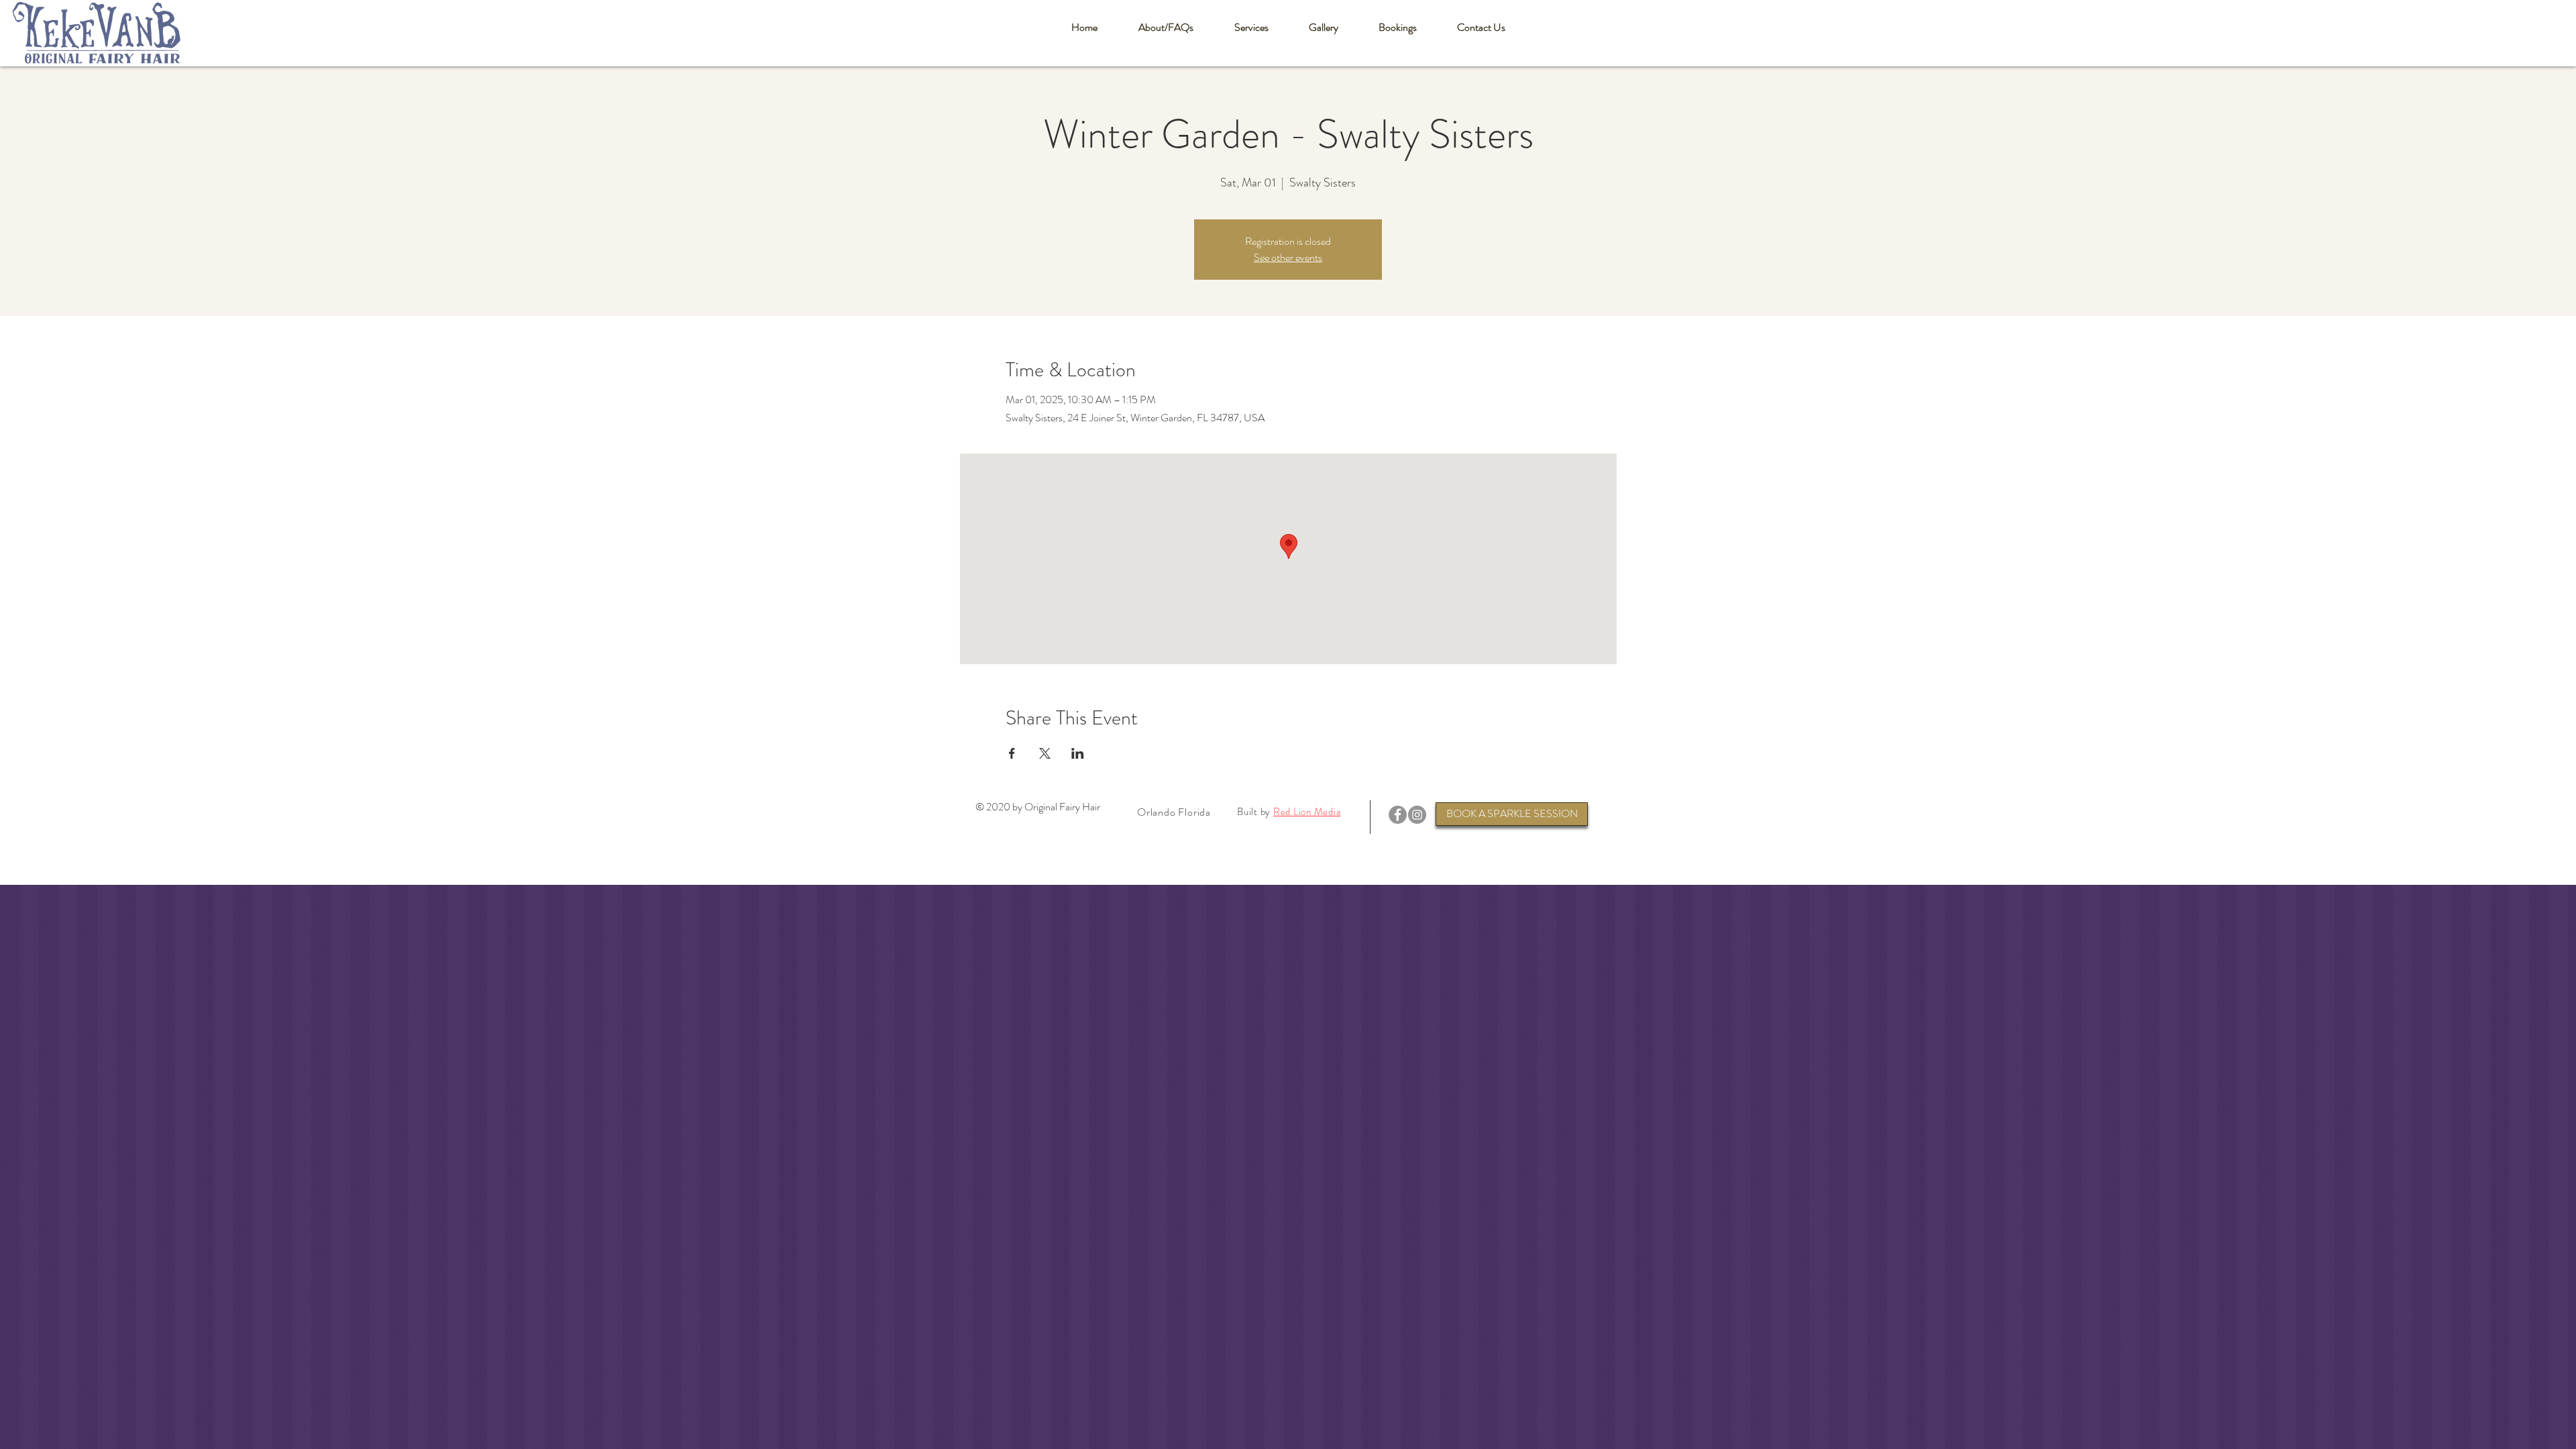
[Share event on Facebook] (1012, 753)
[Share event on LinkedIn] (1078, 753)
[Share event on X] (1045, 753)
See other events (1288, 257)
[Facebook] (1398, 815)
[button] (1166, 28)
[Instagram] (1417, 815)
